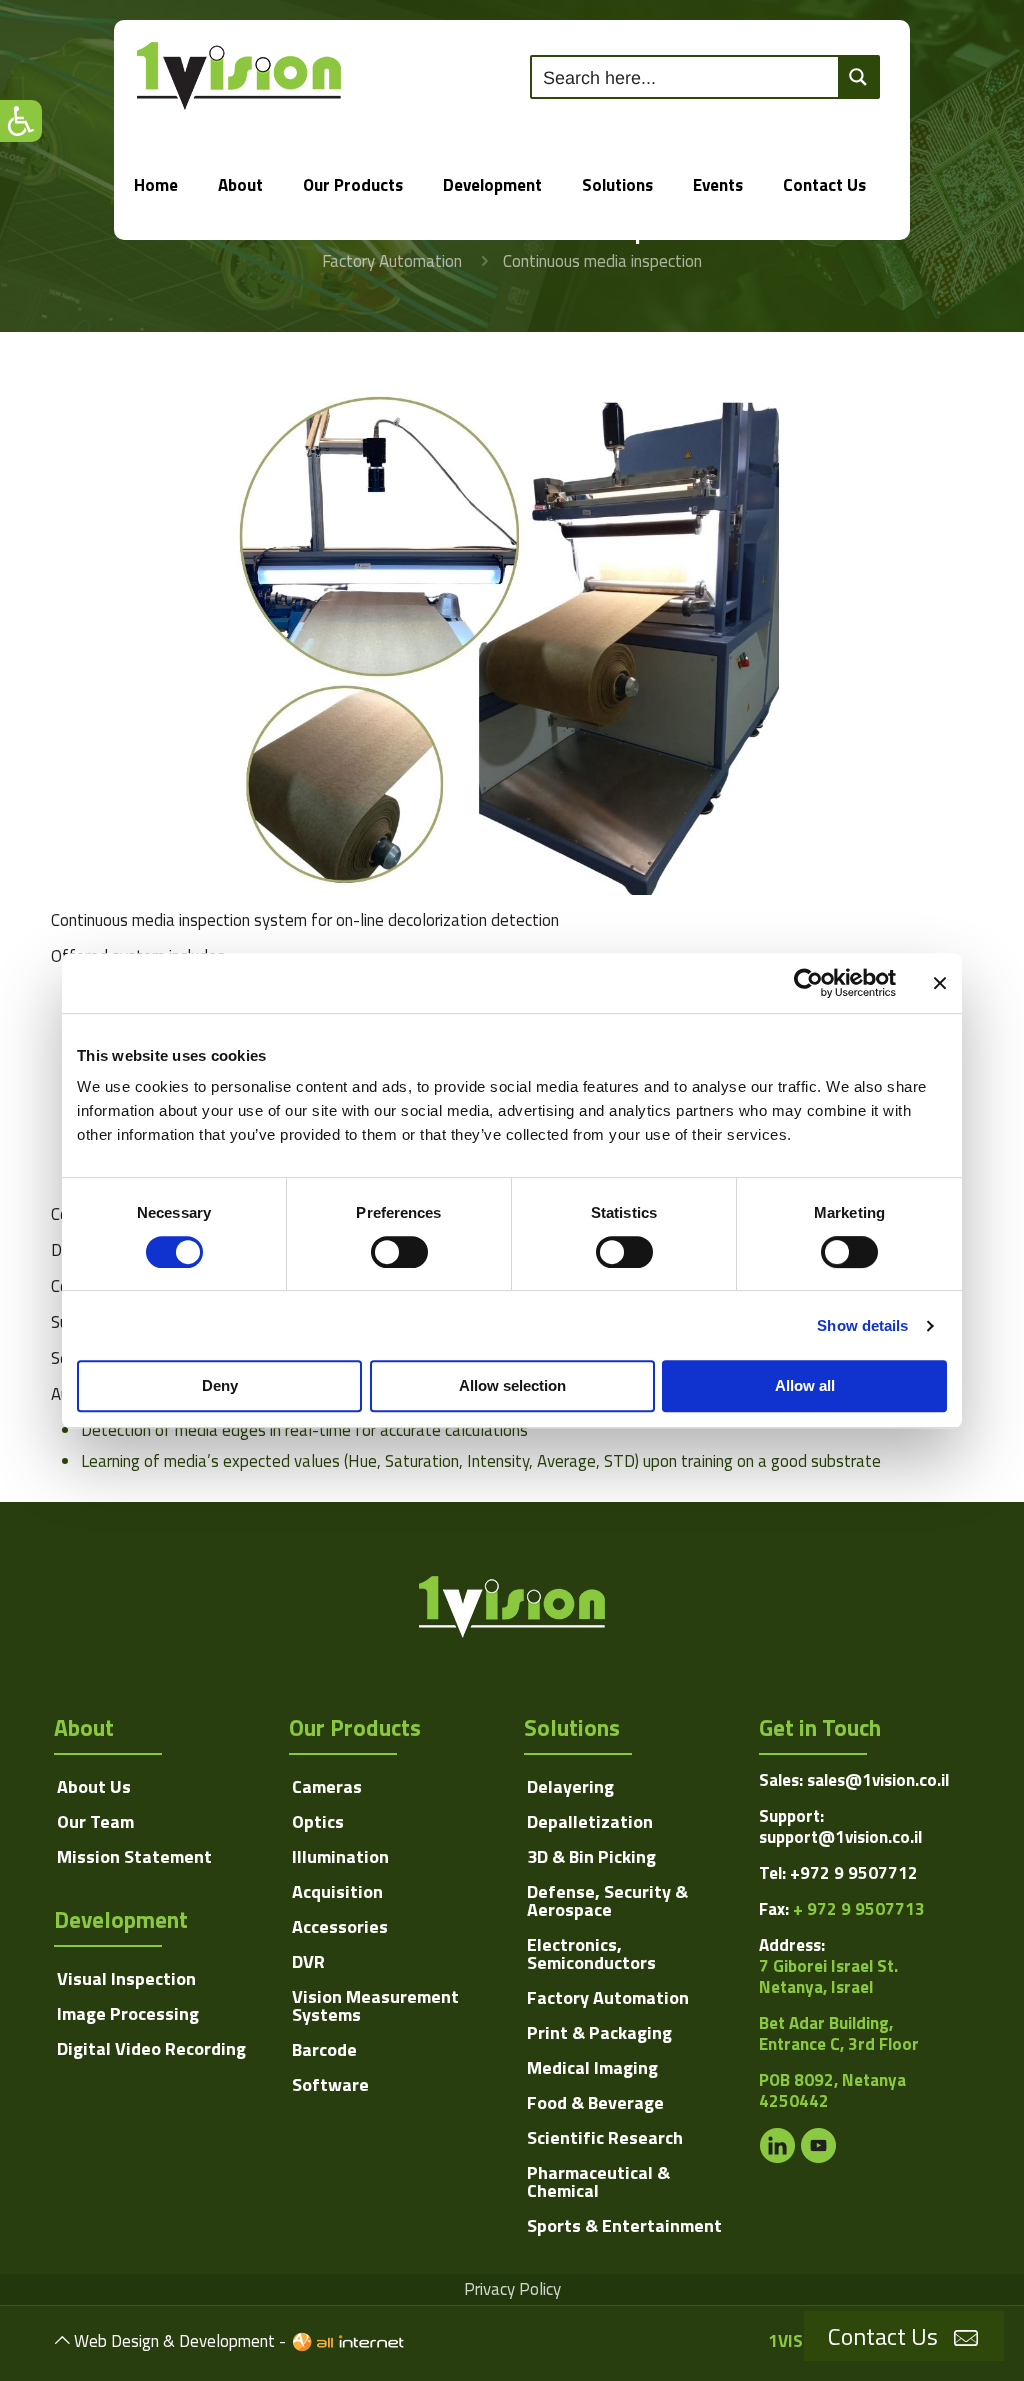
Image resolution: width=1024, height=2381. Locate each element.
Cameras (327, 1786)
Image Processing (128, 2013)
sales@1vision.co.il (878, 1780)
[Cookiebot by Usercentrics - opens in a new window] (808, 983)
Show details (862, 1325)
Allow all (805, 1385)
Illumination (340, 1856)
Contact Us (883, 2336)
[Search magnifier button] (858, 77)
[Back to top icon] (62, 2340)
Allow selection (512, 1385)
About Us (94, 1786)
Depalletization (590, 1821)
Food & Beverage (595, 2102)
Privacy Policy (512, 2289)
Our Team (95, 1821)
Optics (318, 1821)
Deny (220, 1385)
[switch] (399, 1252)
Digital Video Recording (151, 2048)
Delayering (570, 1786)
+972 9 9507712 (854, 1873)
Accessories (340, 1926)
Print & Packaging (599, 2032)
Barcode (324, 2049)
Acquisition (337, 1891)
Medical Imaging (592, 2067)
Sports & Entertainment (624, 2225)
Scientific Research (605, 2137)
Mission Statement (134, 1856)
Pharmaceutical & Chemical (598, 2181)
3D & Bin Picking (591, 1856)
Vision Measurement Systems (375, 2005)
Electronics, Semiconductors (591, 1953)
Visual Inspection (126, 1978)
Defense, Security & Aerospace (607, 1900)
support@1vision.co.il (840, 1837)
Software (330, 2084)
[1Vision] (239, 75)
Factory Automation (392, 261)
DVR (308, 1961)
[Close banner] (940, 983)
